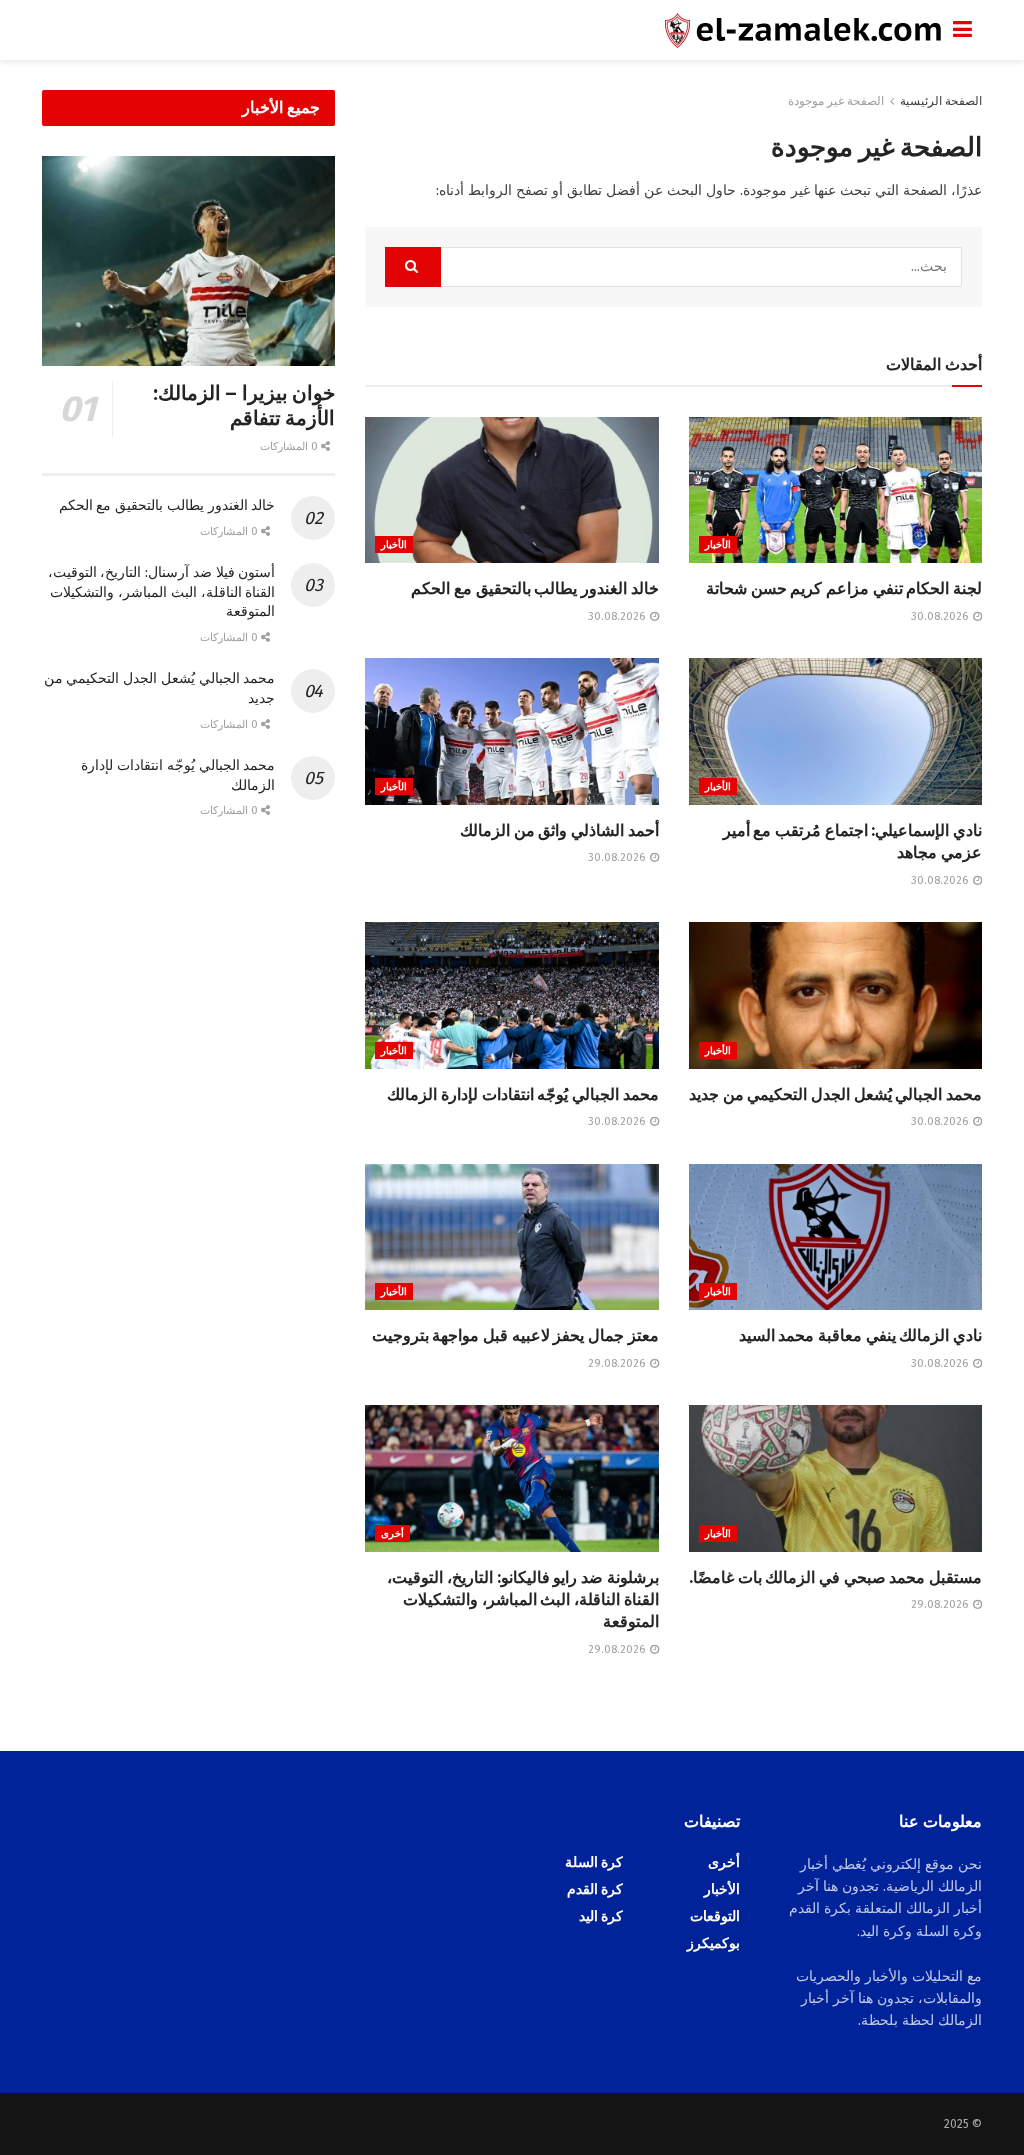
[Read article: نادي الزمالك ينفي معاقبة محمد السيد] (835, 1237)
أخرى (392, 1534)
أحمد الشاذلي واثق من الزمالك (559, 830)
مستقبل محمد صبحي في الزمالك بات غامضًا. (835, 1577)
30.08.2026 (941, 616)
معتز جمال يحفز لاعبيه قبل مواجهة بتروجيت (515, 1335)
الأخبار (718, 545)
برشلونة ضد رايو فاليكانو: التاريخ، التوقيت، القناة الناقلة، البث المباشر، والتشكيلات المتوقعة (522, 1600)
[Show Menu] (962, 30)
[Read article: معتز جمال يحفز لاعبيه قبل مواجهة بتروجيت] (511, 1237)
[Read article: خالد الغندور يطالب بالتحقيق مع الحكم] (511, 490)
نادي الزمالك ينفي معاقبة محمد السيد (860, 1335)
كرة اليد (601, 1916)
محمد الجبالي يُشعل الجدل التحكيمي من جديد (835, 1094)
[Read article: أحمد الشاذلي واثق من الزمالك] (511, 731)
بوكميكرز (713, 1943)
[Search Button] (413, 267)
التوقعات (715, 1916)
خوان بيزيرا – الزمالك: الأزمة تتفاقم (244, 405)
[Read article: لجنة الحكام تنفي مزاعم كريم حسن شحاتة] (835, 490)
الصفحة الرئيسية (941, 101)
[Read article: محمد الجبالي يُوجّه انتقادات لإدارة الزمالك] (511, 995)
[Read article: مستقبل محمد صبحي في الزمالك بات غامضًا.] (835, 1478)
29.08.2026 (618, 1363)
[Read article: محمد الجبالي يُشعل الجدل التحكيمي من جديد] (835, 995)
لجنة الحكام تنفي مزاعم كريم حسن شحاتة (844, 588)
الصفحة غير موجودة (836, 101)
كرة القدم (595, 1889)
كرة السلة (594, 1862)
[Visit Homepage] (497, 30)
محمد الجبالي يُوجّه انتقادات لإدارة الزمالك (522, 1094)
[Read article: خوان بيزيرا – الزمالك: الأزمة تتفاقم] (188, 261)
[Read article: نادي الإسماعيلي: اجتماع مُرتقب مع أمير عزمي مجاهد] (835, 731)
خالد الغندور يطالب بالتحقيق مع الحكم (534, 588)
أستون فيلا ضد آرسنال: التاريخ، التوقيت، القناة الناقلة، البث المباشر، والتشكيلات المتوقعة (162, 592)
